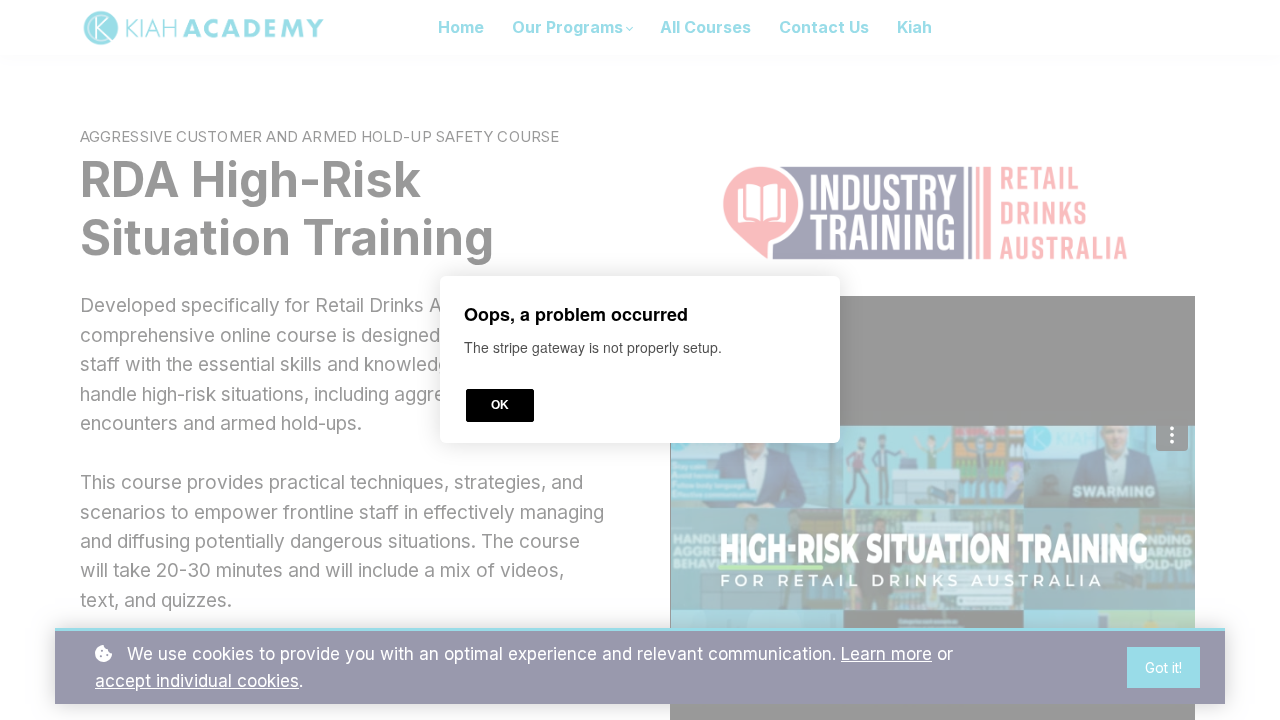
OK (500, 406)
